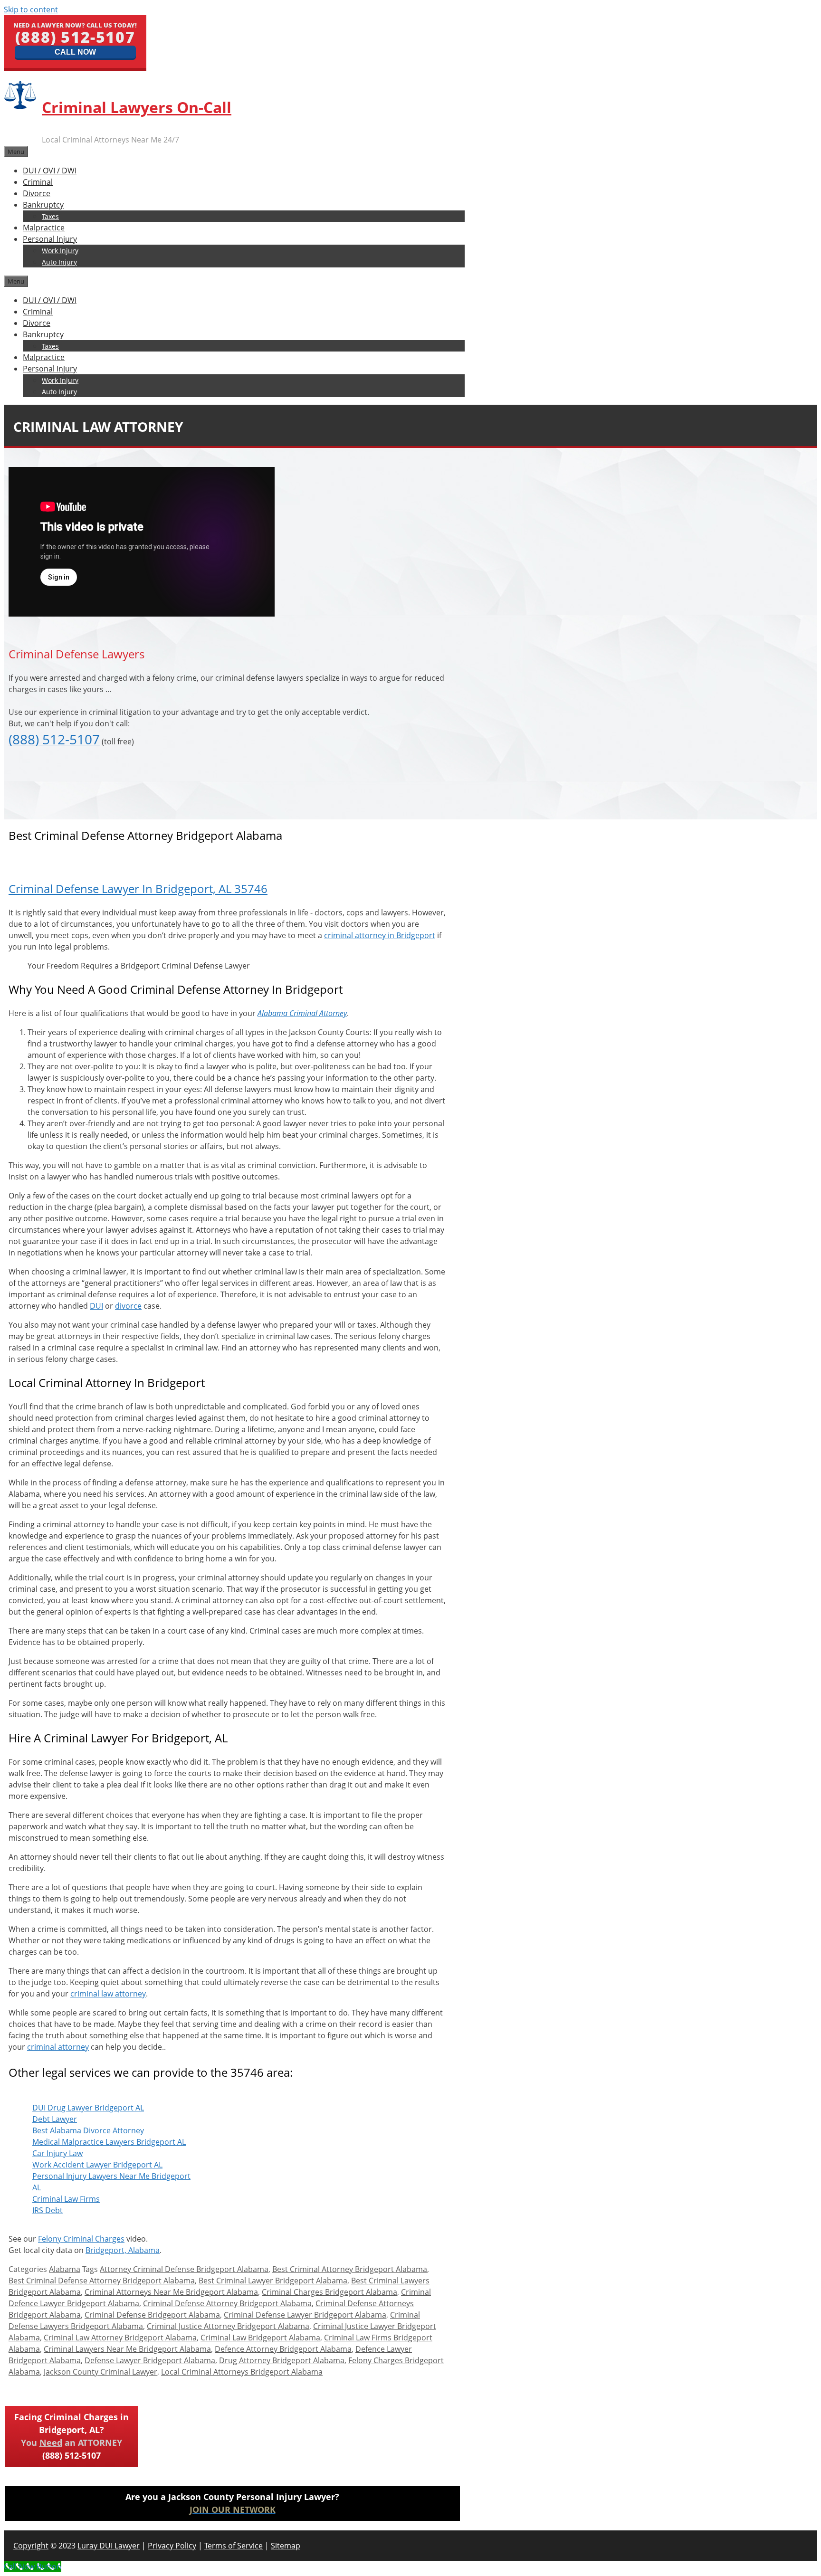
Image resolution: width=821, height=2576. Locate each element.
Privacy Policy (172, 2546)
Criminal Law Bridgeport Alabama (260, 2338)
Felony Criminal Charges (81, 2239)
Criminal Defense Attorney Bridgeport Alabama (227, 2303)
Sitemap (286, 2546)
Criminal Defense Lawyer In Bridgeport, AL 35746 (138, 889)
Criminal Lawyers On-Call (137, 107)
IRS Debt (48, 2210)
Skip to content (31, 10)
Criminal (38, 182)
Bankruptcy (43, 205)
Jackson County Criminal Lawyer (100, 2372)
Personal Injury (50, 239)
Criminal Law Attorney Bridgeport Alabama (120, 2338)
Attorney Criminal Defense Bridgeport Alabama (184, 2269)
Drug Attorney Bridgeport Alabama (282, 2360)
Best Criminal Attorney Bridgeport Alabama (350, 2269)
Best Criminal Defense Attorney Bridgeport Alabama (102, 2281)
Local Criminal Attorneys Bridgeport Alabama (242, 2372)
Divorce (37, 193)
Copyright (31, 2546)
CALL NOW (75, 52)
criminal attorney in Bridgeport (380, 935)
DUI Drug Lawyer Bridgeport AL (88, 2108)
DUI (96, 1306)
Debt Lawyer (55, 2119)
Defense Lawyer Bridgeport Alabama (150, 2360)
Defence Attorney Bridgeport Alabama (283, 2349)
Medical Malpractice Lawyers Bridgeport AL (109, 2142)
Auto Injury (59, 262)
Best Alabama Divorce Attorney (88, 2130)
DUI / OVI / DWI (50, 171)
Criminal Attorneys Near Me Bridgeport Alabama (171, 2292)
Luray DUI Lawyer (109, 2546)
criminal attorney (58, 2047)
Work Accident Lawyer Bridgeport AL (97, 2165)
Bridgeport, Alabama (123, 2250)
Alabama (65, 2269)
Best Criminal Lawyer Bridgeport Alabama (273, 2281)
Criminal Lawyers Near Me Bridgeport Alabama (127, 2349)
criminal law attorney (108, 1994)
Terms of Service (234, 2546)
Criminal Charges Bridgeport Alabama (329, 2292)
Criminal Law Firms (66, 2199)
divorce (128, 1306)
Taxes (50, 216)
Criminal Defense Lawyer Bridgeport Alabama (305, 2315)
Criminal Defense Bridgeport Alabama (152, 2315)
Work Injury (60, 251)
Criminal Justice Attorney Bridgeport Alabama (228, 2326)
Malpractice (44, 228)
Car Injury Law (57, 2153)
